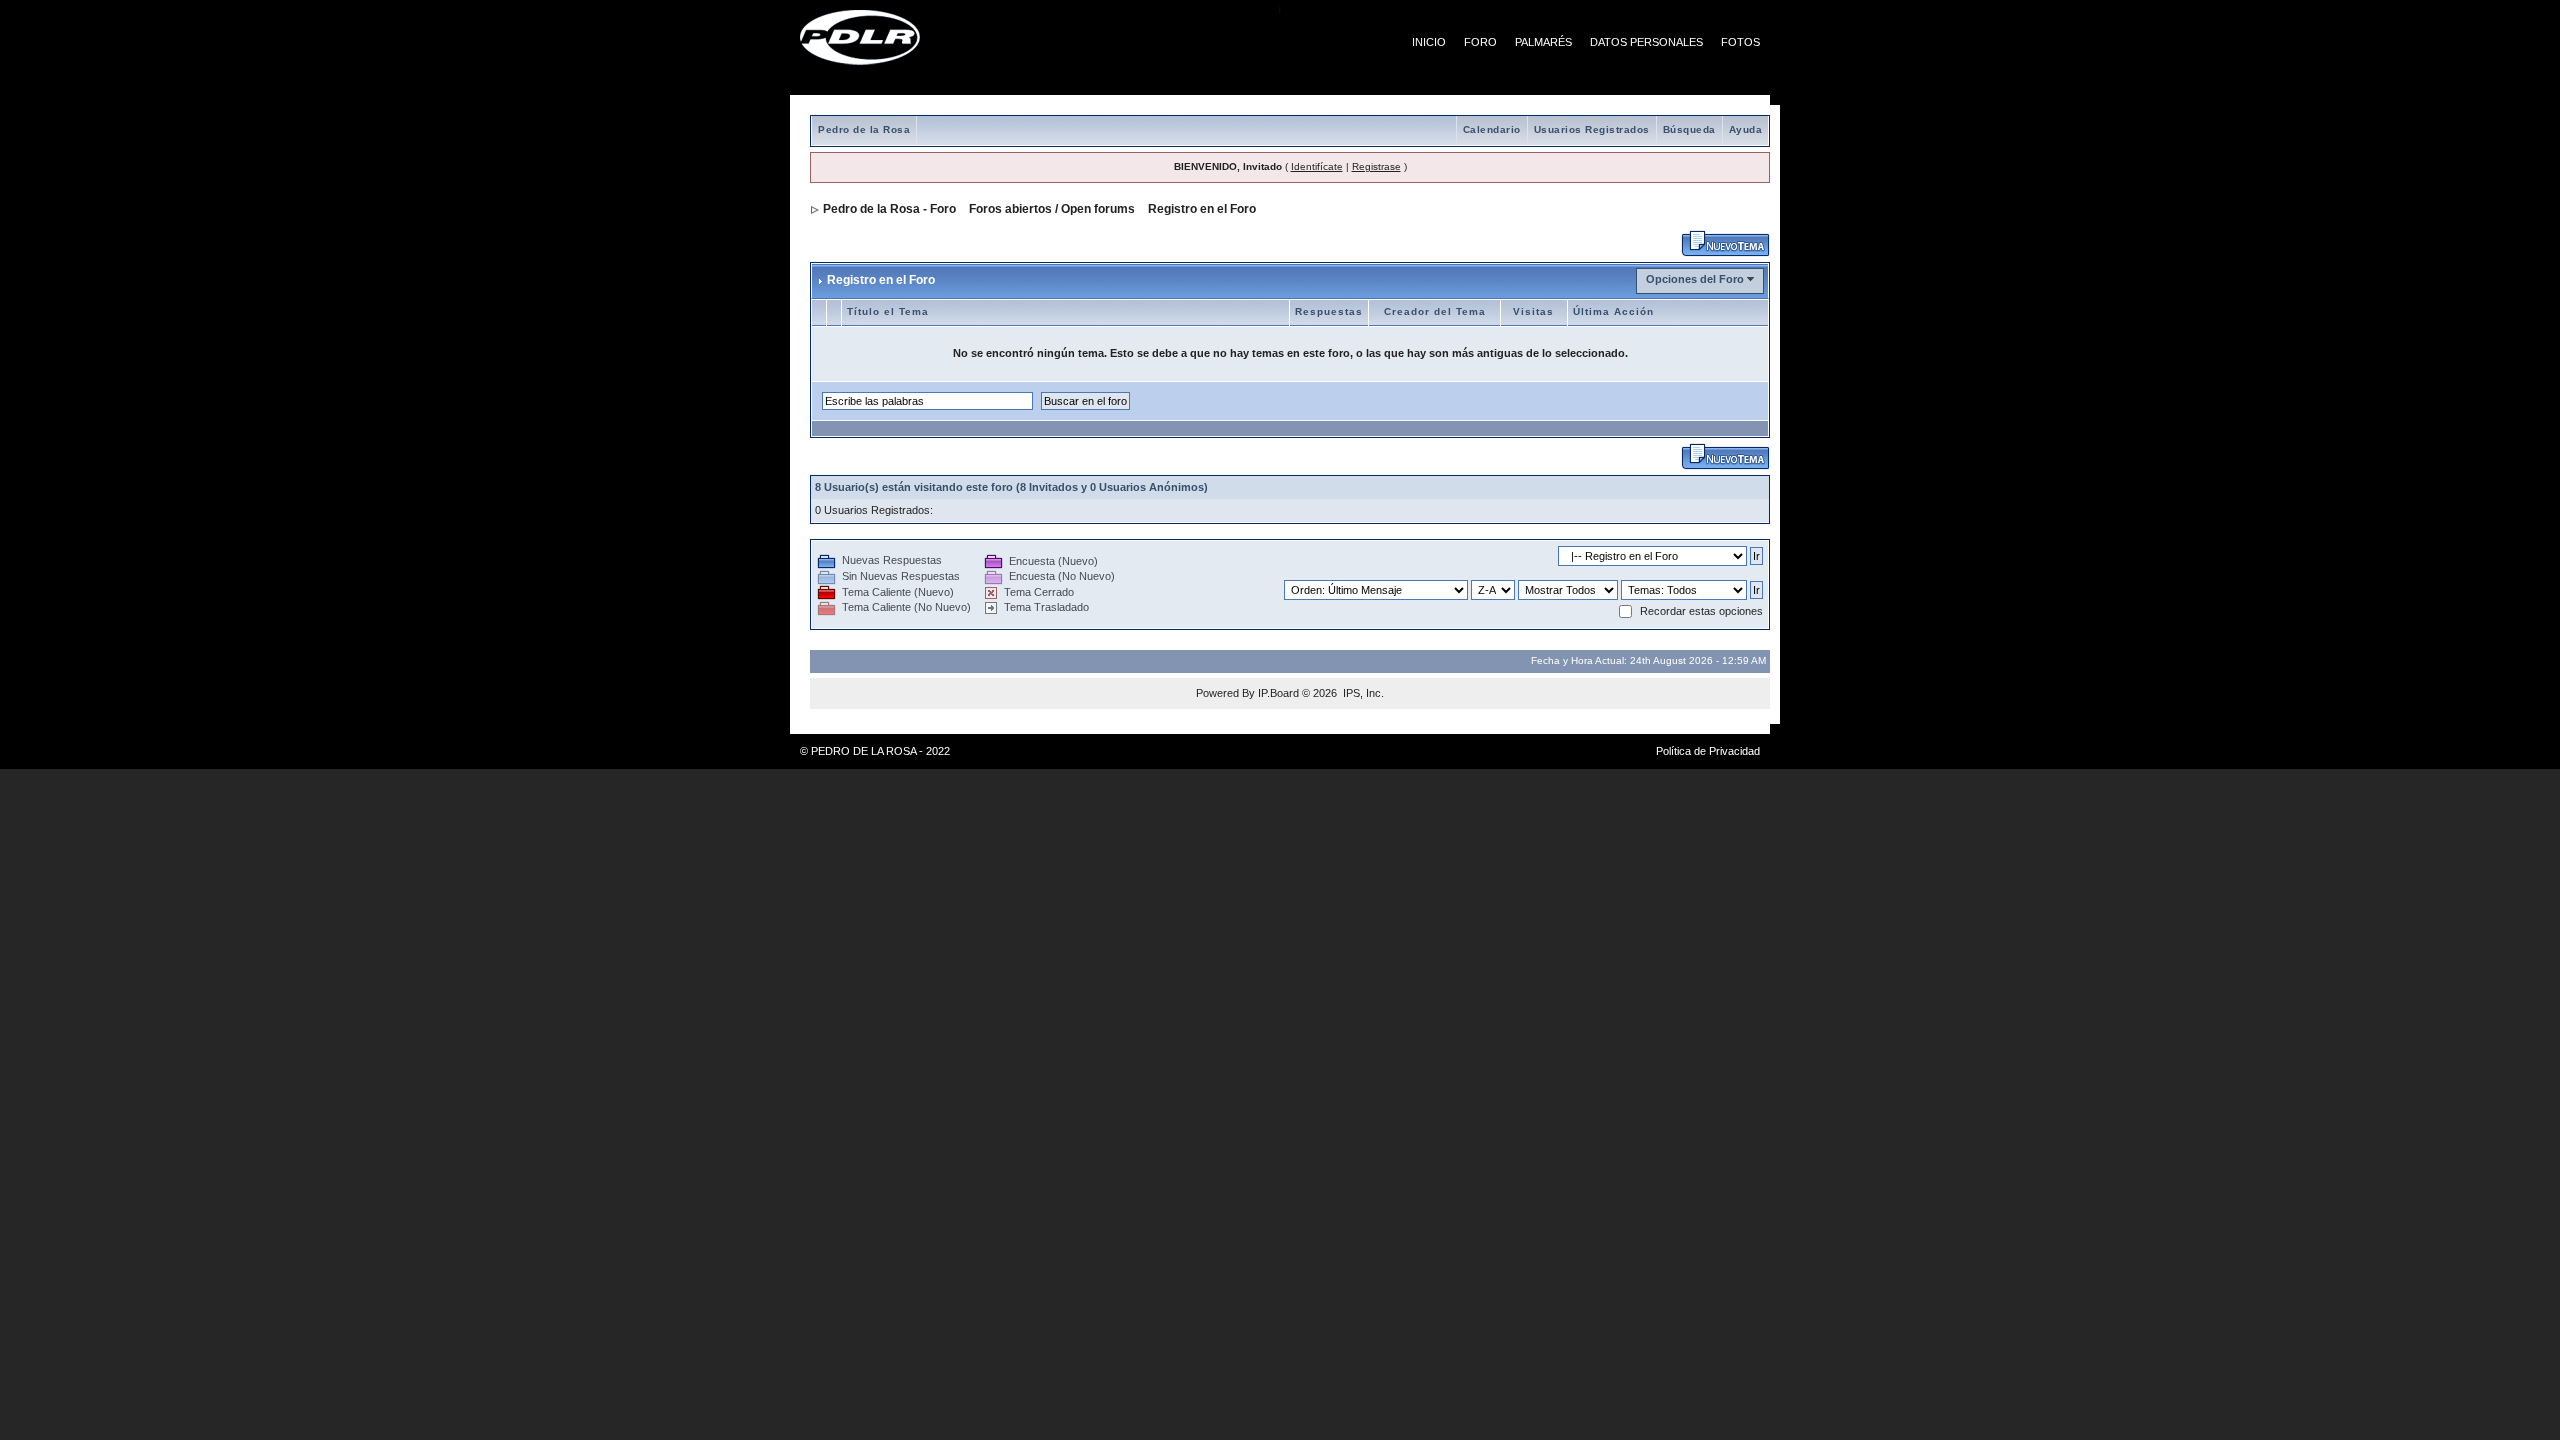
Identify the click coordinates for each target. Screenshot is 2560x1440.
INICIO (1429, 42)
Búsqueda (1689, 129)
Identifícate (1317, 166)
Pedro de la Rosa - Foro (889, 209)
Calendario (1492, 129)
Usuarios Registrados (1592, 129)
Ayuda (1746, 129)
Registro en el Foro (1202, 209)
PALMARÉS (1543, 42)
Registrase (1376, 166)
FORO (1480, 42)
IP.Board (1278, 693)
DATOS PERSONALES (1646, 42)
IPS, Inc (1362, 693)
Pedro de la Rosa (864, 129)
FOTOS (1740, 42)
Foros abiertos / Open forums (1052, 209)
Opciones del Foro (1695, 279)
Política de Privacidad (1708, 751)
